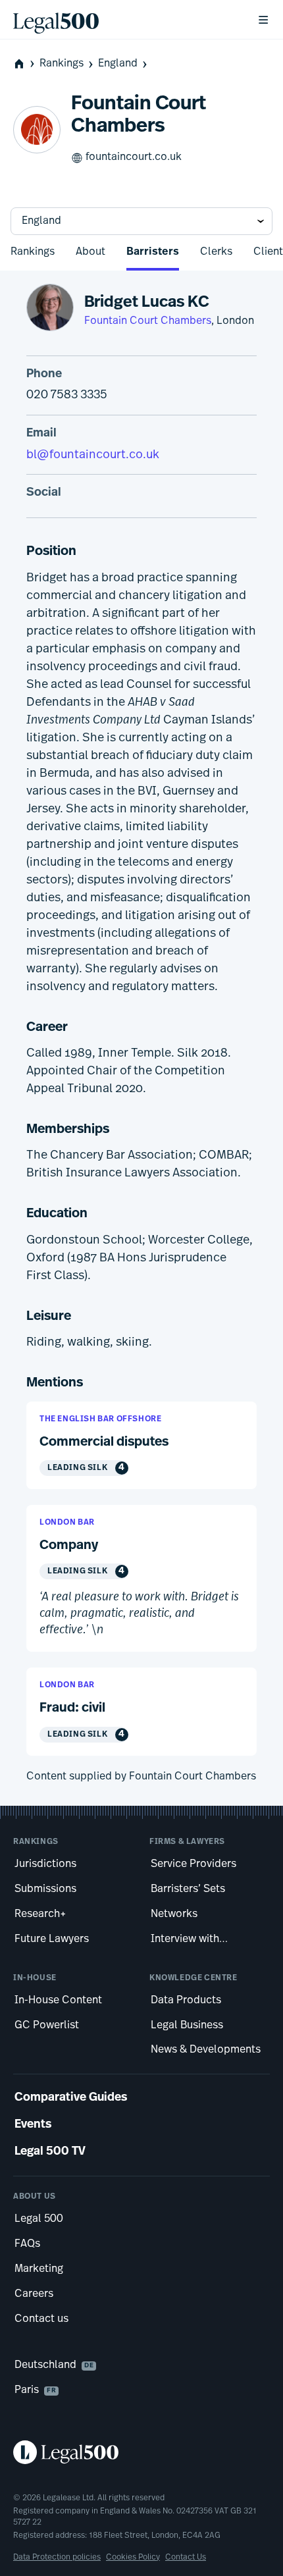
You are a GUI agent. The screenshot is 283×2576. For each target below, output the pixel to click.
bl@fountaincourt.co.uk (93, 456)
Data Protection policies (57, 2558)
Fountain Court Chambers (148, 321)
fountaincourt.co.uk (134, 157)
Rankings (62, 64)
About (90, 252)
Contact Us (186, 2558)
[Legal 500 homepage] (141, 2452)
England (118, 64)
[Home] (124, 20)
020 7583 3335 (67, 396)
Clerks (216, 252)
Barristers (153, 252)
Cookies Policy (133, 2558)
